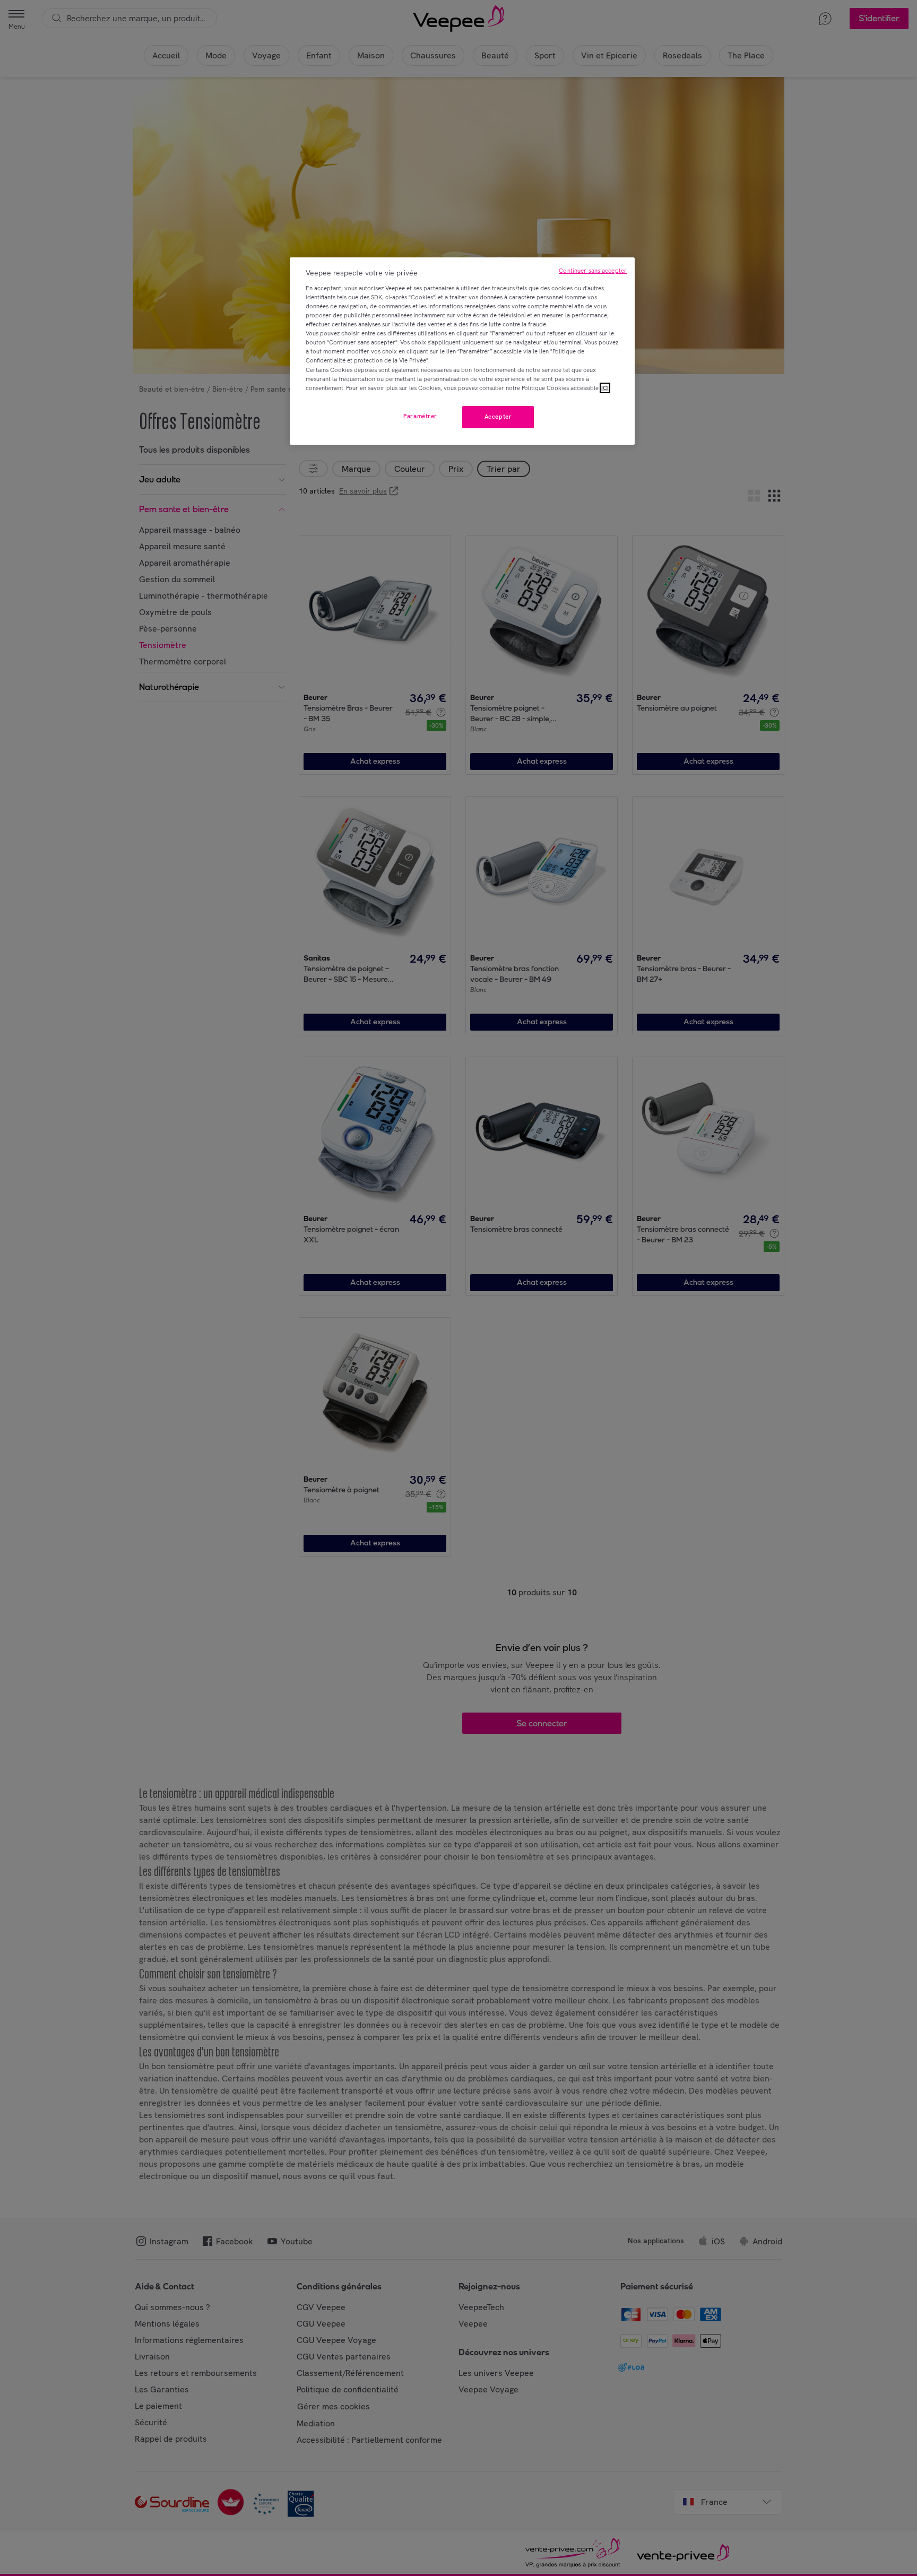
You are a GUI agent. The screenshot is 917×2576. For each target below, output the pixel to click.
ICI (605, 388)
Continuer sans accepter (593, 271)
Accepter (498, 417)
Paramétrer (420, 416)
